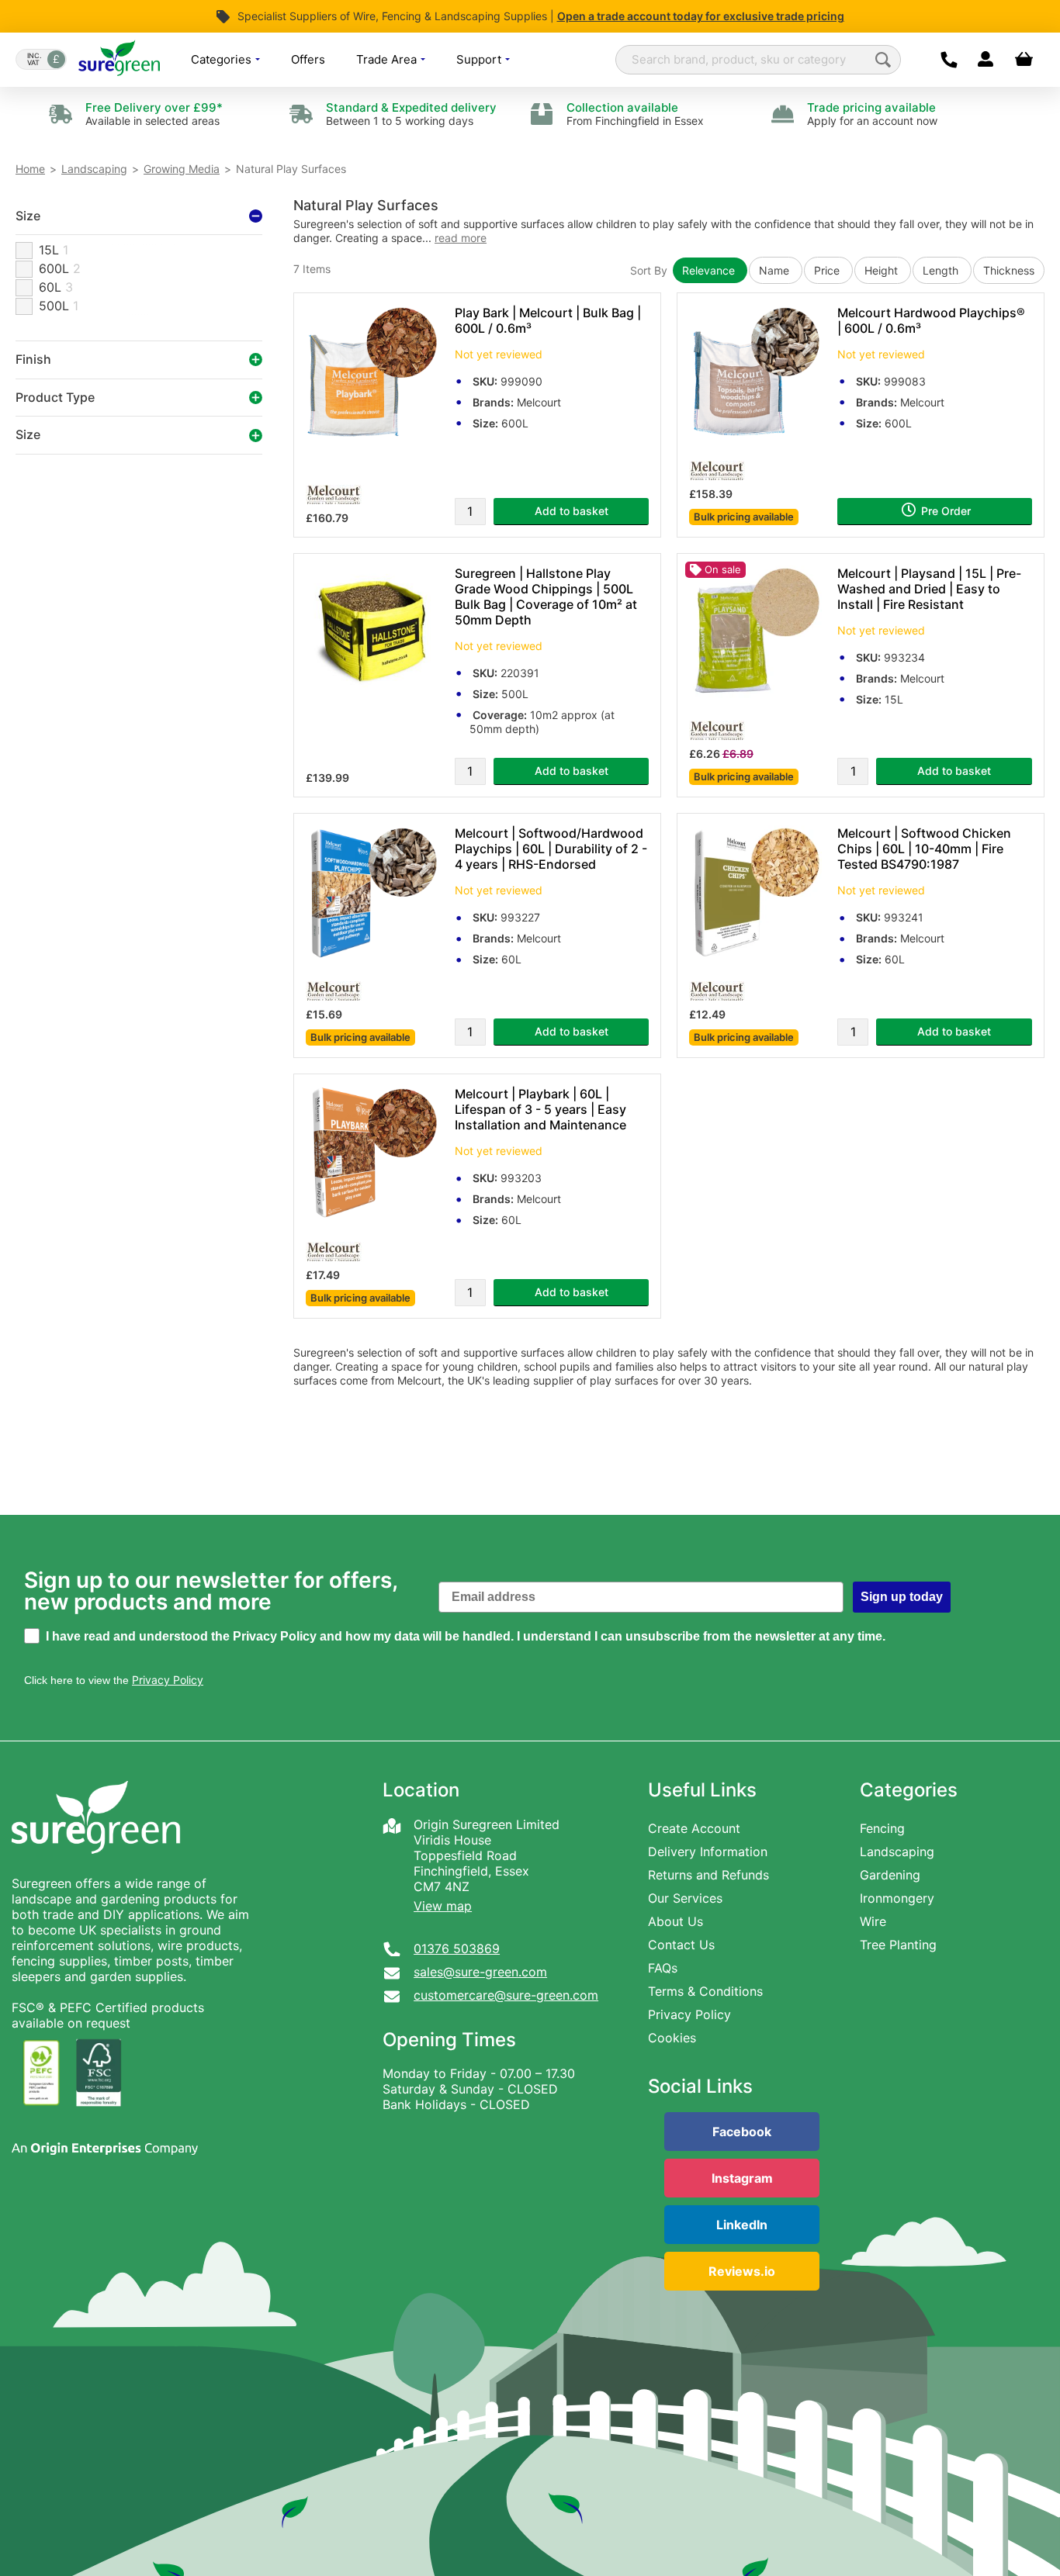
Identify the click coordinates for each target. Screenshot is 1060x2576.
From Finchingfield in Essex (635, 114)
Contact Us (681, 1945)
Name (776, 270)
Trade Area (388, 59)
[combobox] (758, 60)
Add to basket (572, 511)
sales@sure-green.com (480, 1972)
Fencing (882, 1828)
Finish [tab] (33, 360)
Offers (308, 59)
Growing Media (182, 169)
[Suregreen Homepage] (98, 1868)
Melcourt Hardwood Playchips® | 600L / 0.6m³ (931, 320)
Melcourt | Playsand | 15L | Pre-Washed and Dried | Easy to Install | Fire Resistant (929, 589)
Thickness (1009, 270)
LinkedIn (742, 2225)
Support (480, 59)
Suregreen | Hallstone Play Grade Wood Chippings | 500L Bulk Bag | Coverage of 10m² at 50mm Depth (546, 596)
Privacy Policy (689, 2014)
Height (883, 270)
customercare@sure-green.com (506, 1995)
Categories (223, 59)
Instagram (742, 2178)
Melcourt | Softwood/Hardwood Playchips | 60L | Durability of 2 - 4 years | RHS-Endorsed (551, 849)
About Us (675, 1921)
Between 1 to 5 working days (411, 114)
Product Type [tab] (55, 397)
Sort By (649, 270)
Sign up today (902, 1597)
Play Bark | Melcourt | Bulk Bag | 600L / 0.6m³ (548, 320)
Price (828, 270)
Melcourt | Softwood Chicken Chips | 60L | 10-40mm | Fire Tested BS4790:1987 (924, 849)
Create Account (694, 1828)
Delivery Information (708, 1852)
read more (461, 238)
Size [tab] (28, 216)
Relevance (710, 270)
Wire (873, 1921)
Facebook (742, 2132)
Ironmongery (897, 1898)
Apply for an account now (872, 114)
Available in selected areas (154, 114)
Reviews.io (742, 2271)
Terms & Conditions (705, 1991)
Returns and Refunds (708, 1875)
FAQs (663, 1968)
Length (942, 270)
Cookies (672, 2038)
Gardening (890, 1875)
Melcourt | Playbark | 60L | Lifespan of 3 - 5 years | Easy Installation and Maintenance (540, 1109)
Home (30, 169)
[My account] (985, 60)
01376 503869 (457, 1948)
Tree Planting (898, 1945)
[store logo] (119, 59)
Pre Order (944, 511)
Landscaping (94, 169)
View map (443, 1906)
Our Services (685, 1898)
